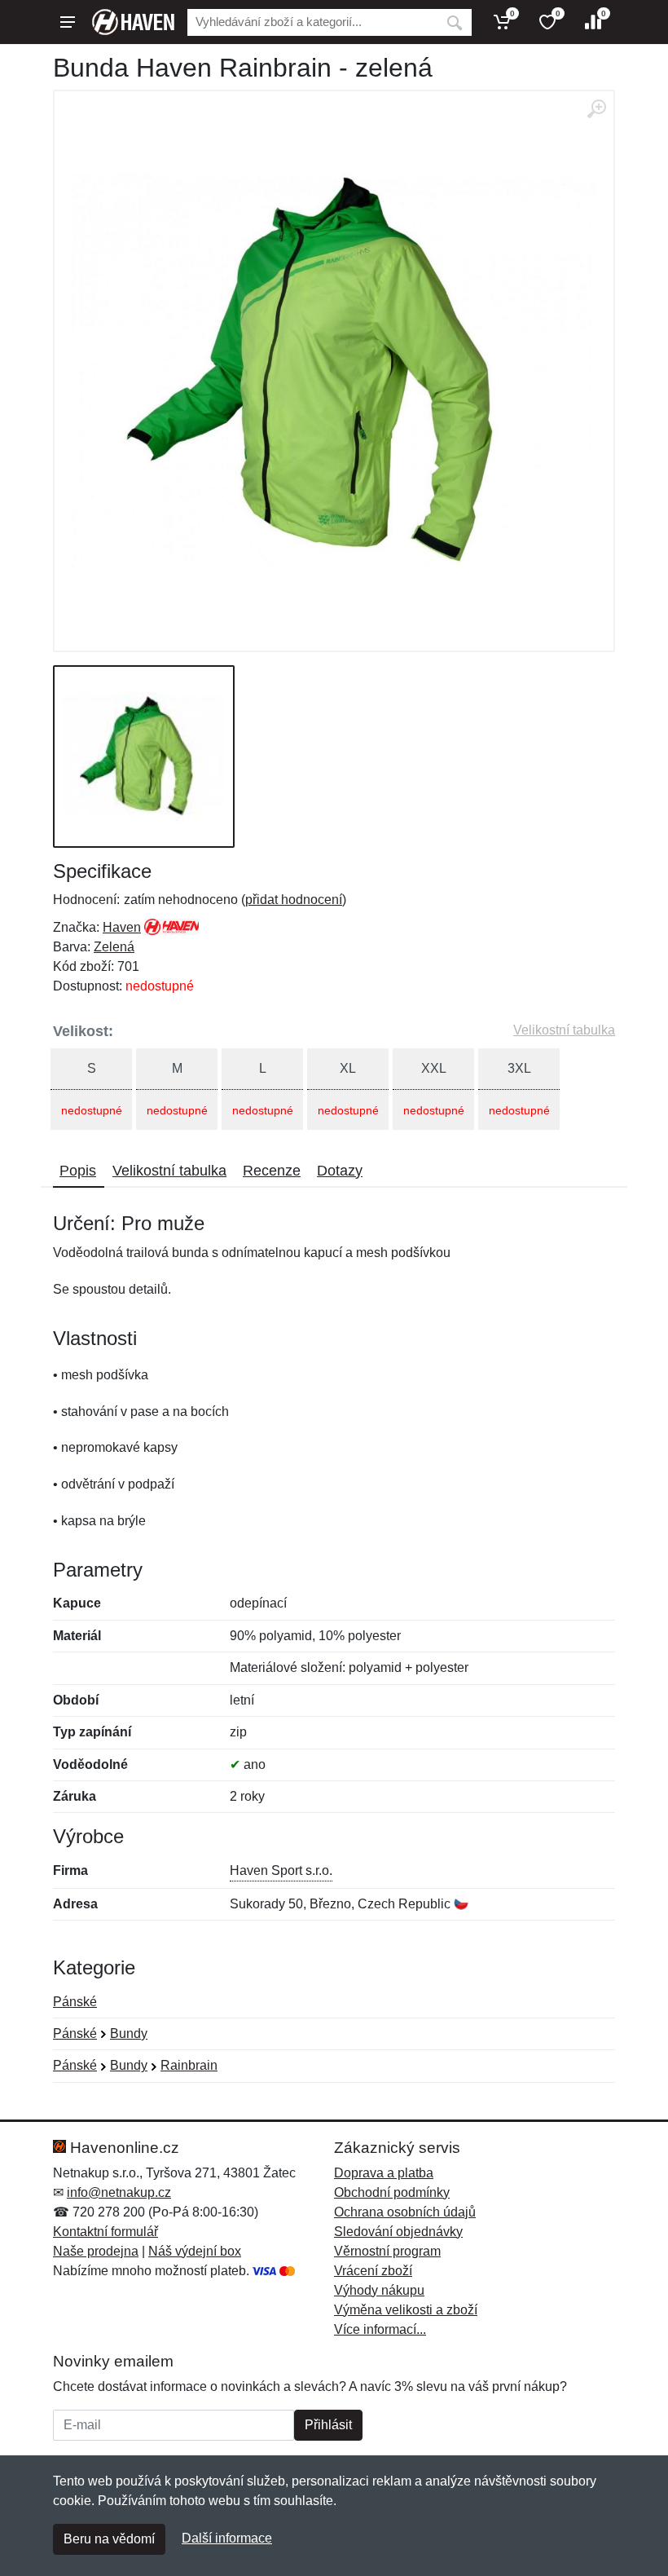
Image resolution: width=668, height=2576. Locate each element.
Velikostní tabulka (564, 1030)
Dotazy (340, 1171)
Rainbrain (189, 2065)
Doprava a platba (384, 2173)
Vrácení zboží (373, 2271)
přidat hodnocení (294, 900)
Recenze (272, 1171)
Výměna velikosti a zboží (406, 2310)
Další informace (227, 2538)
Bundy (129, 2033)
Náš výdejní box (195, 2251)
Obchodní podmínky (392, 2192)
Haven (122, 927)
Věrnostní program (387, 2251)
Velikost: (83, 1031)
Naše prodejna (96, 2251)
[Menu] (68, 22)
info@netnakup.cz (119, 2192)
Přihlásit (328, 2425)
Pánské (75, 2002)
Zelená (114, 947)
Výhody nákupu (379, 2290)
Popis (78, 1171)
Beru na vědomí (109, 2539)
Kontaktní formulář (105, 2232)
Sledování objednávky (398, 2232)
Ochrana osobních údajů (405, 2212)
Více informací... (380, 2329)
